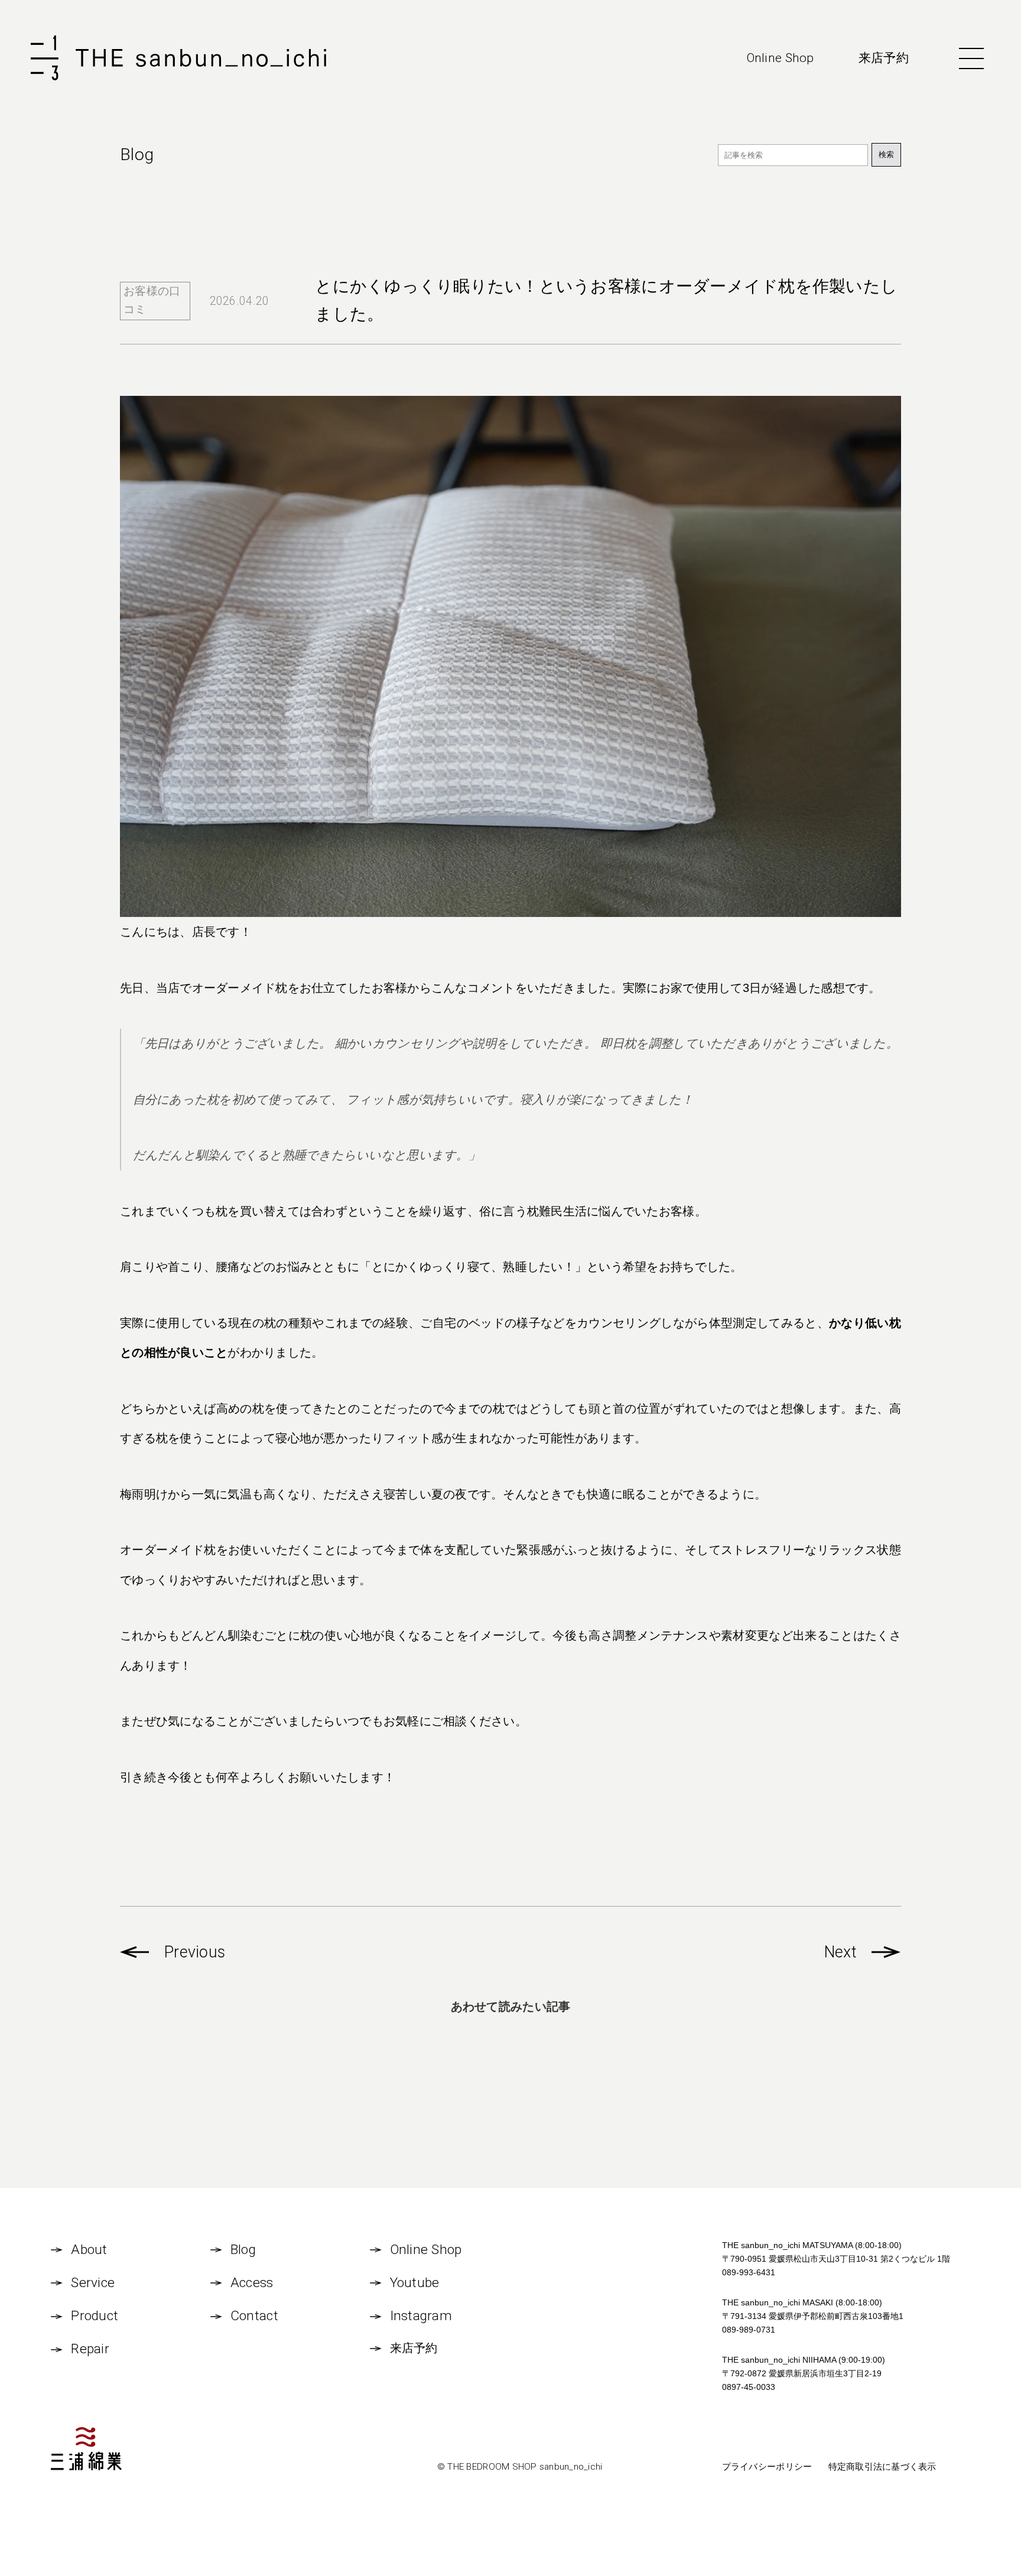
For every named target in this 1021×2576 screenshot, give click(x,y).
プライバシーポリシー (767, 2466)
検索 (886, 155)
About (89, 2250)
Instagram (421, 2316)
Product (95, 2316)
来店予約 (884, 58)
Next (840, 1952)
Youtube (415, 2283)
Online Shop (781, 58)
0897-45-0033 (749, 2387)
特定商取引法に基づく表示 (882, 2466)
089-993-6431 (749, 2272)
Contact (254, 2316)
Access (252, 2283)
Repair (90, 2349)
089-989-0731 (749, 2330)
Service (93, 2283)
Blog (243, 2250)
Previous (195, 1952)
